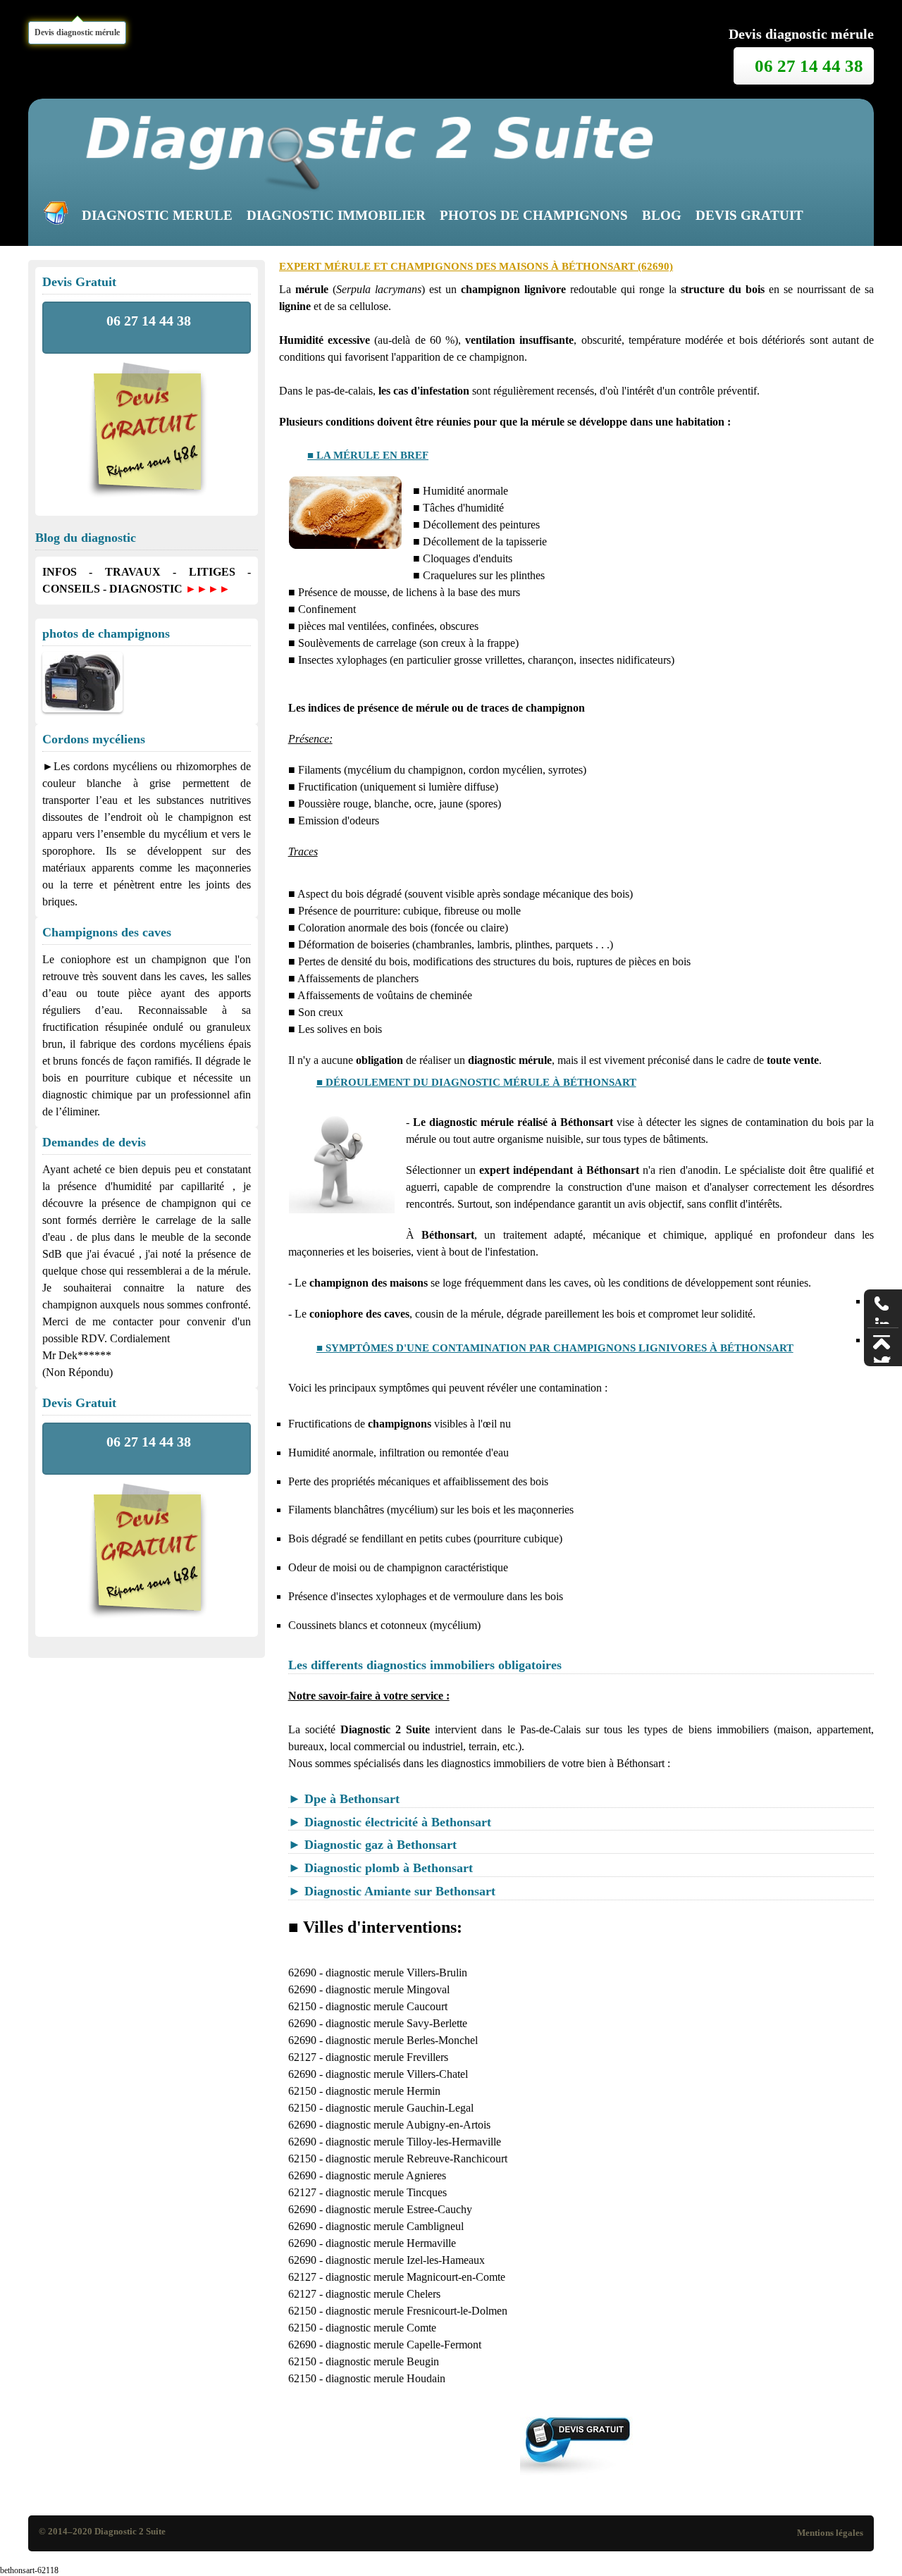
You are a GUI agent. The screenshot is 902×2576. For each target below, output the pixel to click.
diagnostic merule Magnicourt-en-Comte (415, 2277)
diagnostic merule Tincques (386, 2192)
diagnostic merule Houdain (385, 2378)
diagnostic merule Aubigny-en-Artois (408, 2125)
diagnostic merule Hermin (383, 2091)
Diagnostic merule (157, 215)
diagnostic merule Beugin (382, 2361)
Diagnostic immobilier (336, 215)
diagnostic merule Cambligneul (395, 2226)
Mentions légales (830, 2533)
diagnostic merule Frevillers (387, 2057)
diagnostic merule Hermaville (391, 2243)
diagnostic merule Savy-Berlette (396, 2023)
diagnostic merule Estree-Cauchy (399, 2209)
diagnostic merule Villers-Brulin (396, 1973)
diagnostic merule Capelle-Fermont (403, 2345)
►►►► (208, 589)
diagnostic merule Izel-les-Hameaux (405, 2260)
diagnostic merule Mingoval (388, 1989)
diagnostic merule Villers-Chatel (397, 2074)
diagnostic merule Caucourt (387, 2006)
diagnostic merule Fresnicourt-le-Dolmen (416, 2311)
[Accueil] (59, 216)
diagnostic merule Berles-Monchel (402, 2040)
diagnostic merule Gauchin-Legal (400, 2108)
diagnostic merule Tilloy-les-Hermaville (413, 2142)
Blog (662, 215)
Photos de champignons (534, 215)
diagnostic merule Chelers (383, 2294)
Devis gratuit (749, 215)
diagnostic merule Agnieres (386, 2175)
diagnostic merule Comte (381, 2328)
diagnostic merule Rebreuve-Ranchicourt (416, 2159)
